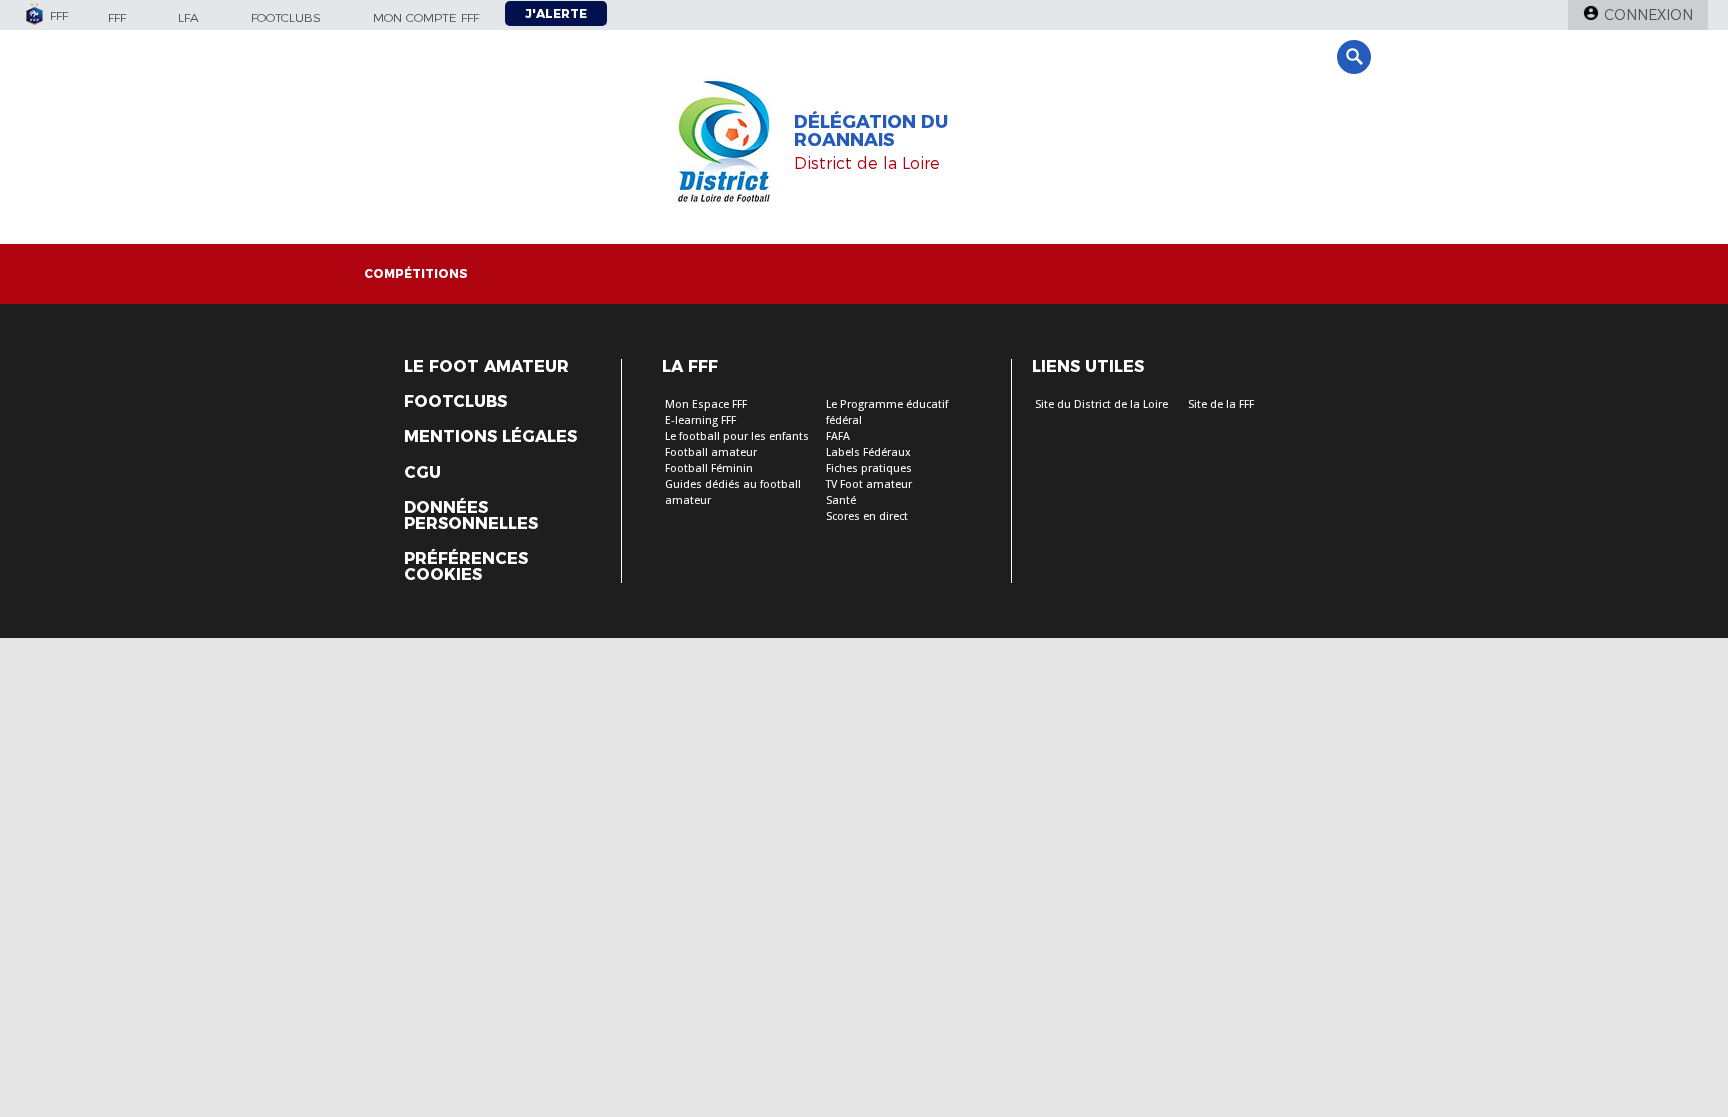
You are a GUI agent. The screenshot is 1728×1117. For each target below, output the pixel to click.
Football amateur (711, 452)
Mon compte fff (426, 17)
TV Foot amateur (869, 484)
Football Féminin (709, 468)
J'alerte (556, 13)
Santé (841, 500)
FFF (117, 17)
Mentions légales (490, 437)
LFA (188, 17)
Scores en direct (867, 516)
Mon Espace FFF (706, 404)
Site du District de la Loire (1101, 404)
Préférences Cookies (466, 567)
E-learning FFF (700, 420)
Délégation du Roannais (871, 131)
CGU (422, 473)
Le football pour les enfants (737, 436)
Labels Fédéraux (868, 452)
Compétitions (416, 273)
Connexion (1648, 15)
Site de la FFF (1221, 404)
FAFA (838, 436)
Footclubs (286, 17)
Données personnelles (471, 516)
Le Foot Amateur (486, 367)
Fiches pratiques (869, 468)
